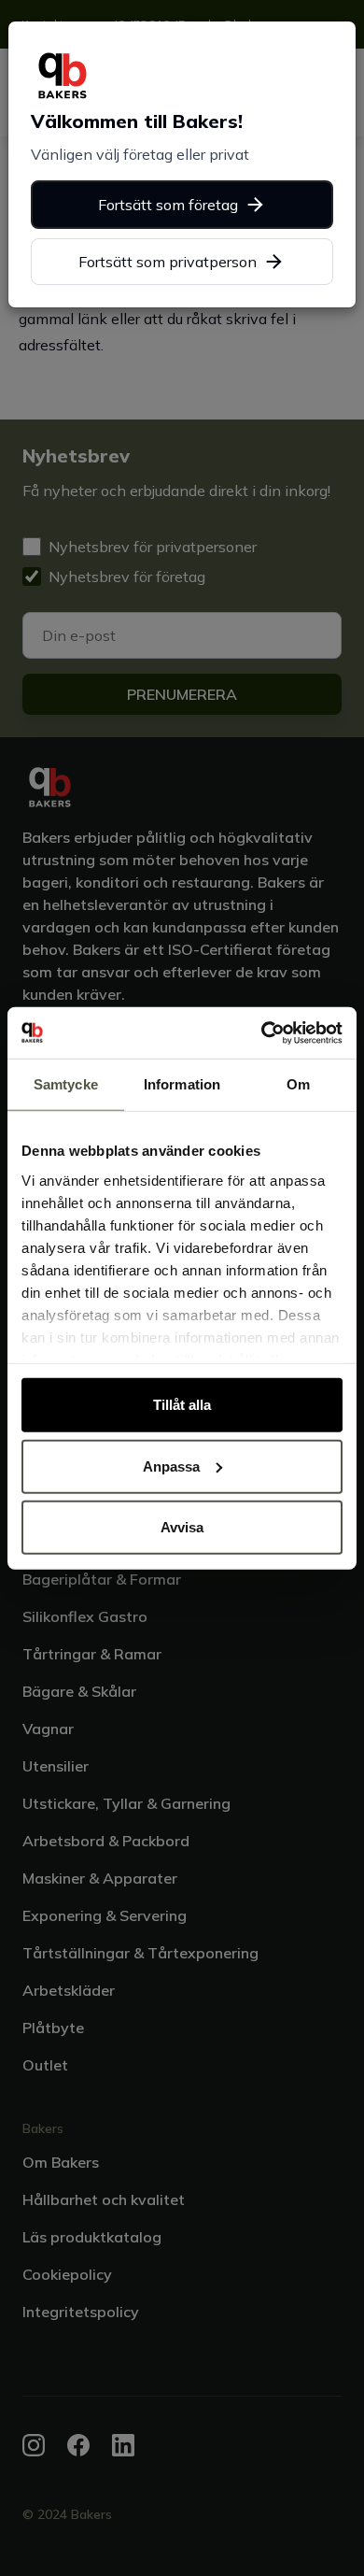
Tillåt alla (182, 1405)
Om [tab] (298, 1084)
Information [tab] (182, 1084)
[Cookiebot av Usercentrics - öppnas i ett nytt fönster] (262, 1032)
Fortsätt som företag (168, 205)
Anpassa (171, 1466)
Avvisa (182, 1527)
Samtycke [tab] (66, 1084)
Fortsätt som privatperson (168, 262)
